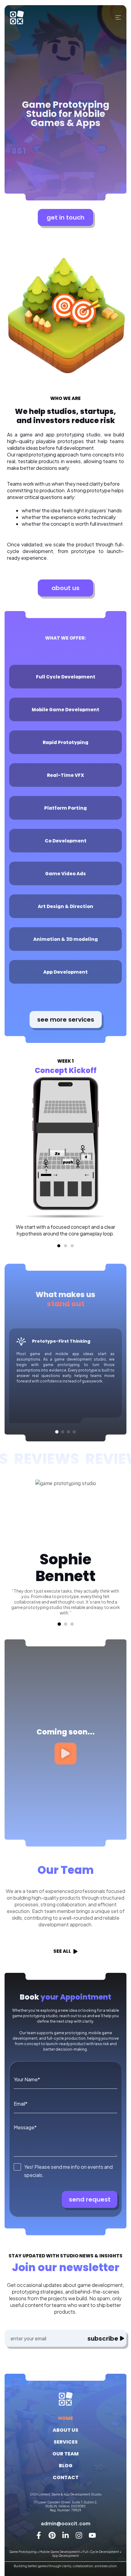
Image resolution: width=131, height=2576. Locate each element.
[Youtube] (92, 2535)
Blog (66, 2466)
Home (66, 2418)
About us (65, 2430)
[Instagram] (79, 2535)
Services (66, 2442)
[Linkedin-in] (65, 2535)
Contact (66, 2477)
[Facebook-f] (39, 2535)
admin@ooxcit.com (66, 2523)
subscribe (103, 2338)
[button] (59, 1246)
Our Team (65, 2454)
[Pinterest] (52, 2535)
